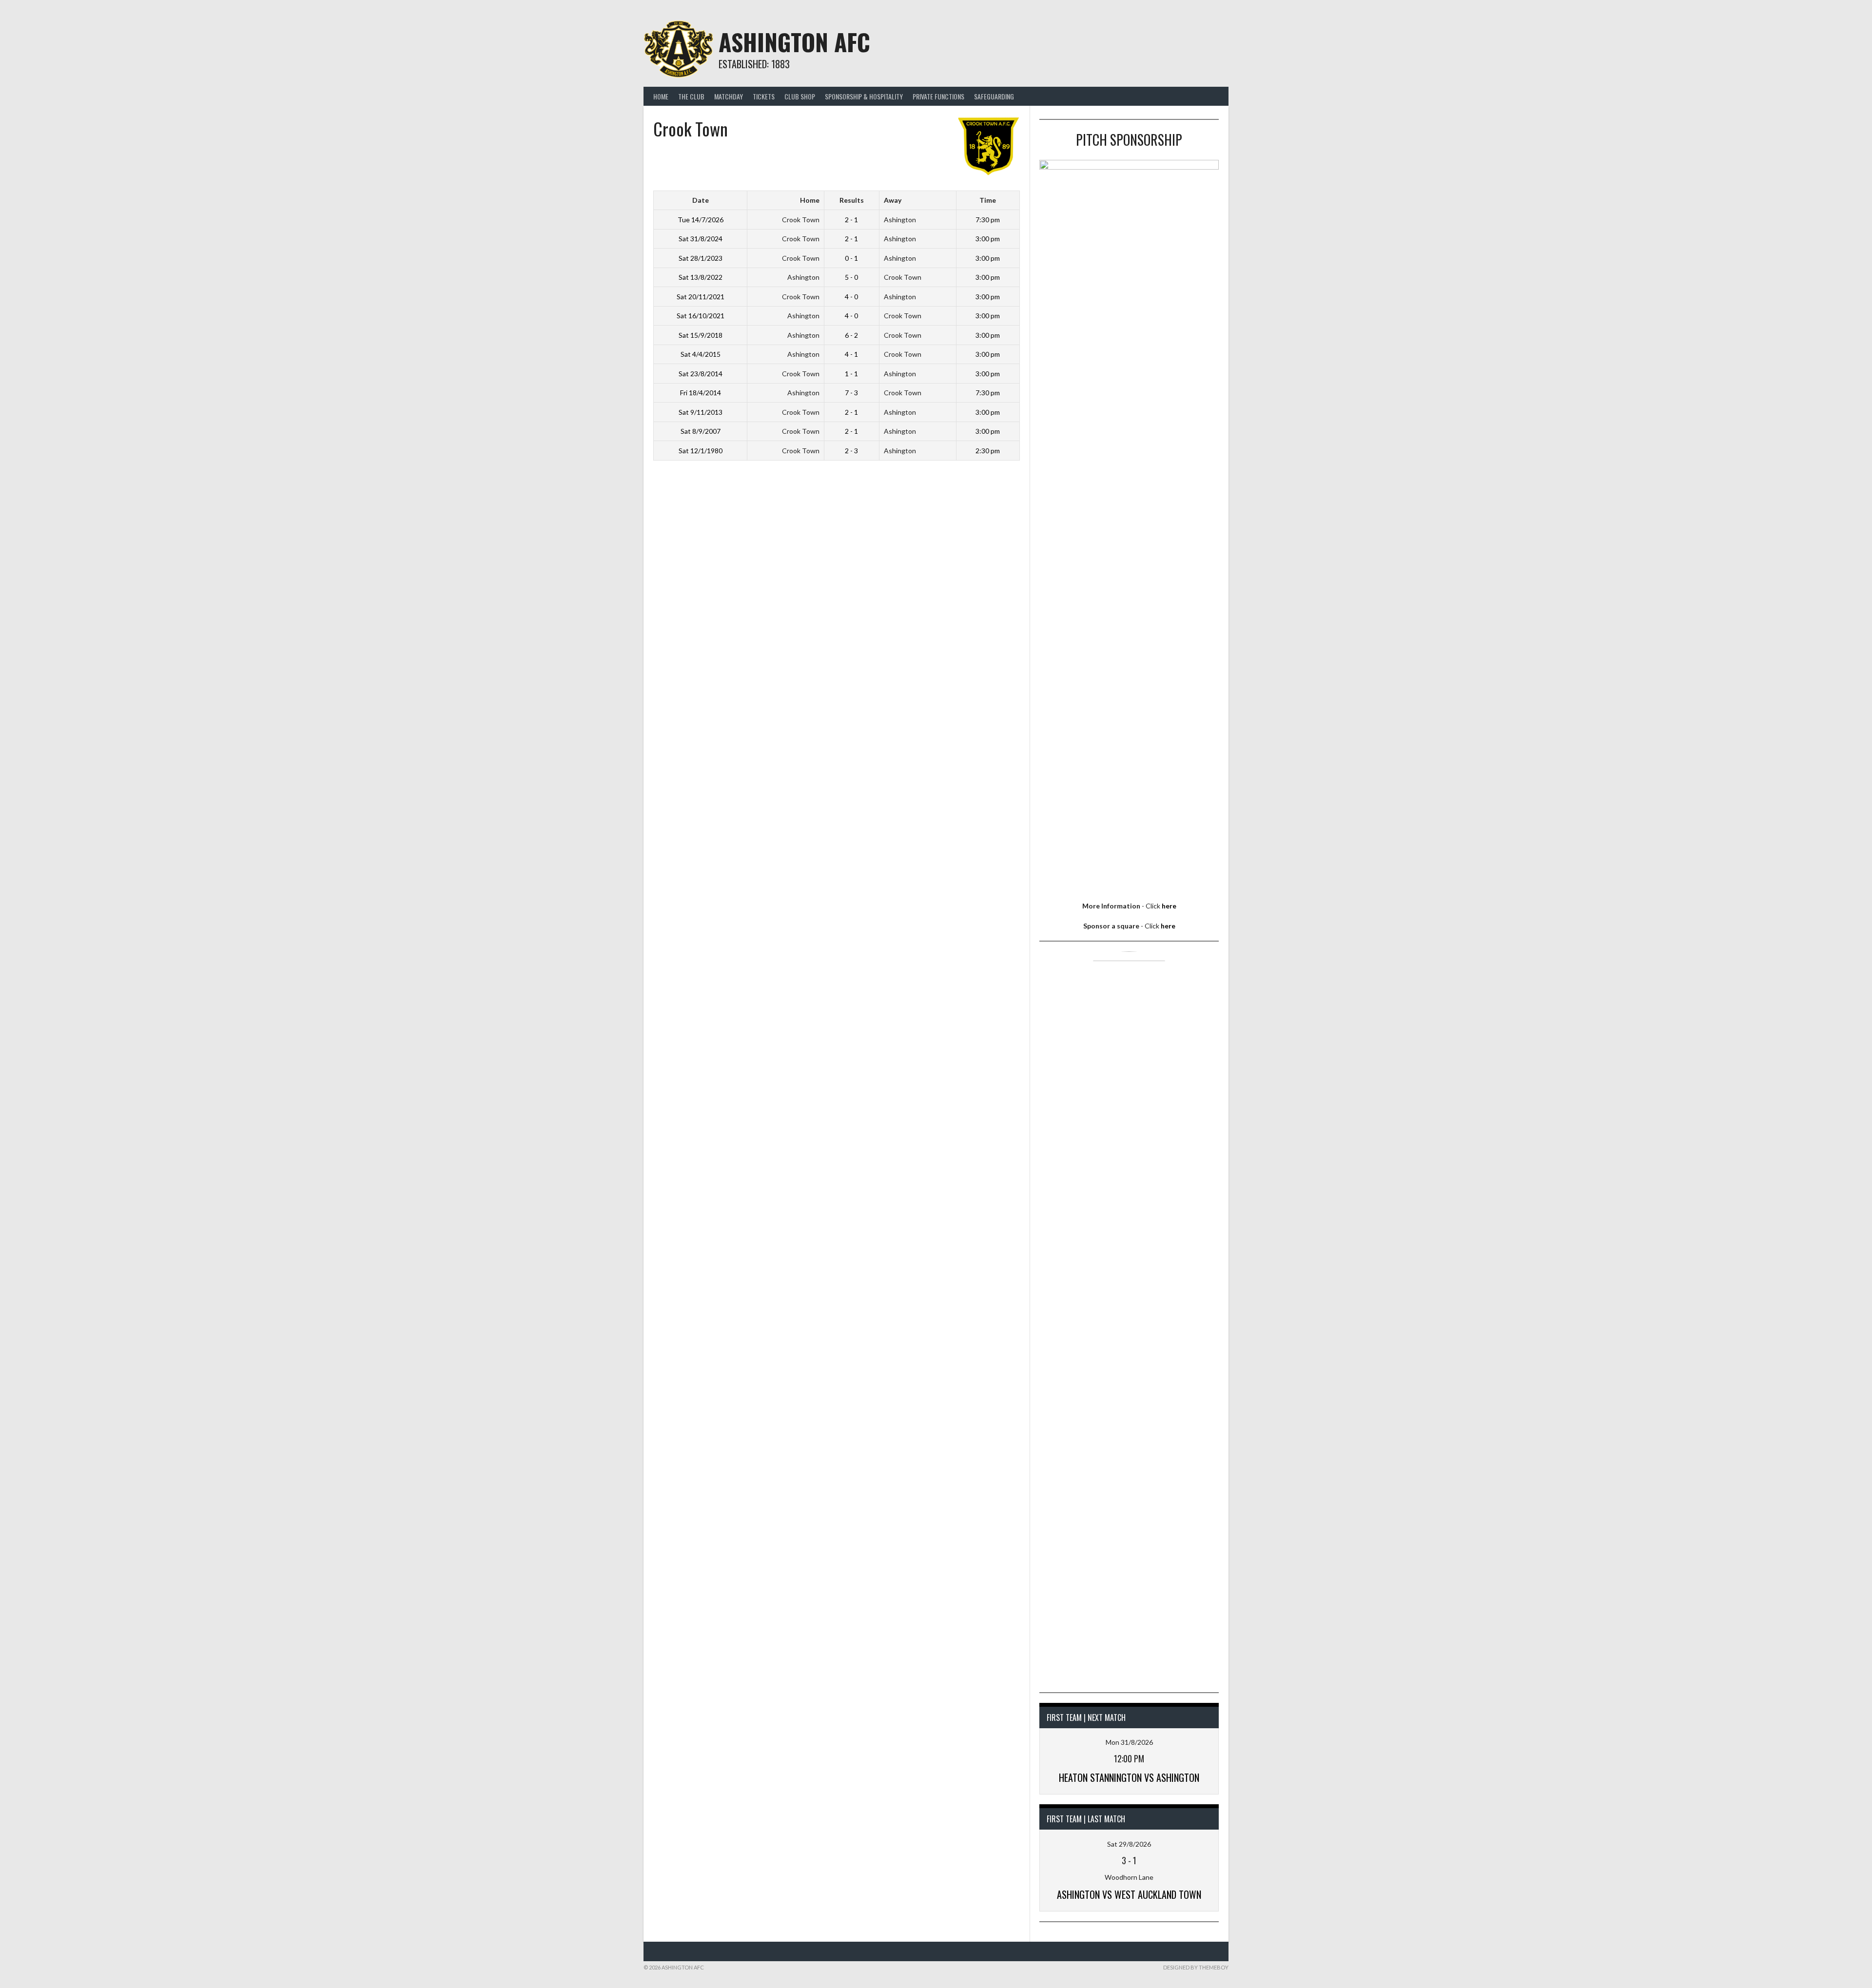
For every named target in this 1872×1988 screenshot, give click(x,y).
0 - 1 (851, 258)
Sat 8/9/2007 (701, 431)
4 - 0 (851, 297)
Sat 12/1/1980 (701, 451)
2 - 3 (851, 451)
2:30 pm (988, 451)
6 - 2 (851, 335)
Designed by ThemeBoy (1196, 1967)
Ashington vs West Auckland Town (1129, 1894)
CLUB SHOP (800, 96)
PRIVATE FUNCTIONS (938, 96)
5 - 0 (851, 277)
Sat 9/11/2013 (701, 412)
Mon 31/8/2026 (1129, 1742)
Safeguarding (994, 96)
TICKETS (764, 96)
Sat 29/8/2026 (1129, 1844)
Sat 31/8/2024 (701, 239)
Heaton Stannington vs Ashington (1129, 1777)
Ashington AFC (794, 42)
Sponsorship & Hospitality (864, 96)
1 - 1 (851, 374)
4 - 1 (851, 354)
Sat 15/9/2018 (701, 335)
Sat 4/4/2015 (701, 354)
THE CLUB (691, 96)
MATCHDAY (729, 96)
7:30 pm (988, 220)
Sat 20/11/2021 (701, 297)
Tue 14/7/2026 (701, 220)
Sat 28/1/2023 (701, 258)
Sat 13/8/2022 (701, 277)
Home (661, 96)
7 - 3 (851, 393)
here (1169, 906)
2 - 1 (851, 220)
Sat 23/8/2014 (701, 374)
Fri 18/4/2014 (701, 393)
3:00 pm (988, 239)
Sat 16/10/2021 (701, 316)
